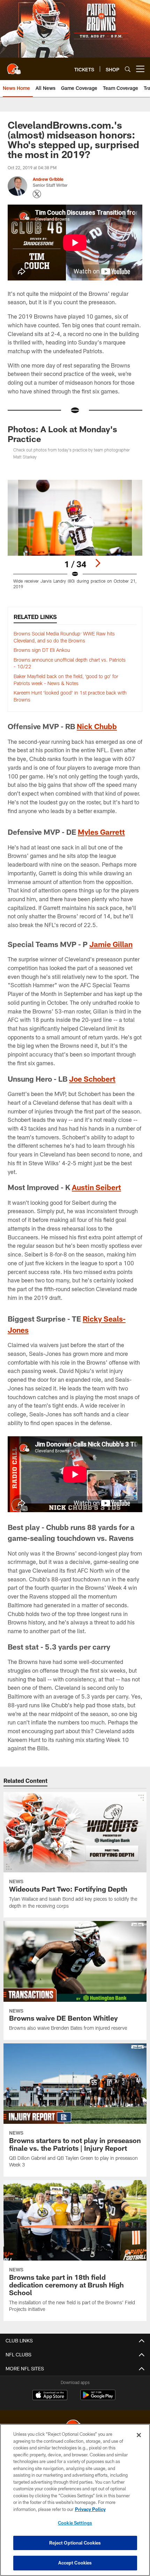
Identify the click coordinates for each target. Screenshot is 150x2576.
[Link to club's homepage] (14, 66)
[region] (75, 2500)
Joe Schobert (92, 1079)
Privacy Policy (90, 2509)
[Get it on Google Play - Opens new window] (98, 2399)
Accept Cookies (75, 2563)
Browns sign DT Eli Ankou (42, 650)
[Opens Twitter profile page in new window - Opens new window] (37, 194)
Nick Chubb (97, 726)
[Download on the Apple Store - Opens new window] (50, 2396)
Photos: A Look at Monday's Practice (62, 434)
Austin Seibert (96, 1187)
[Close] (139, 2435)
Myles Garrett (101, 832)
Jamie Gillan (111, 944)
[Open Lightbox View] (75, 535)
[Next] (98, 563)
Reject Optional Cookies (75, 2543)
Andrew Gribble (48, 179)
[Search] (128, 69)
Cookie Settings (75, 2523)
